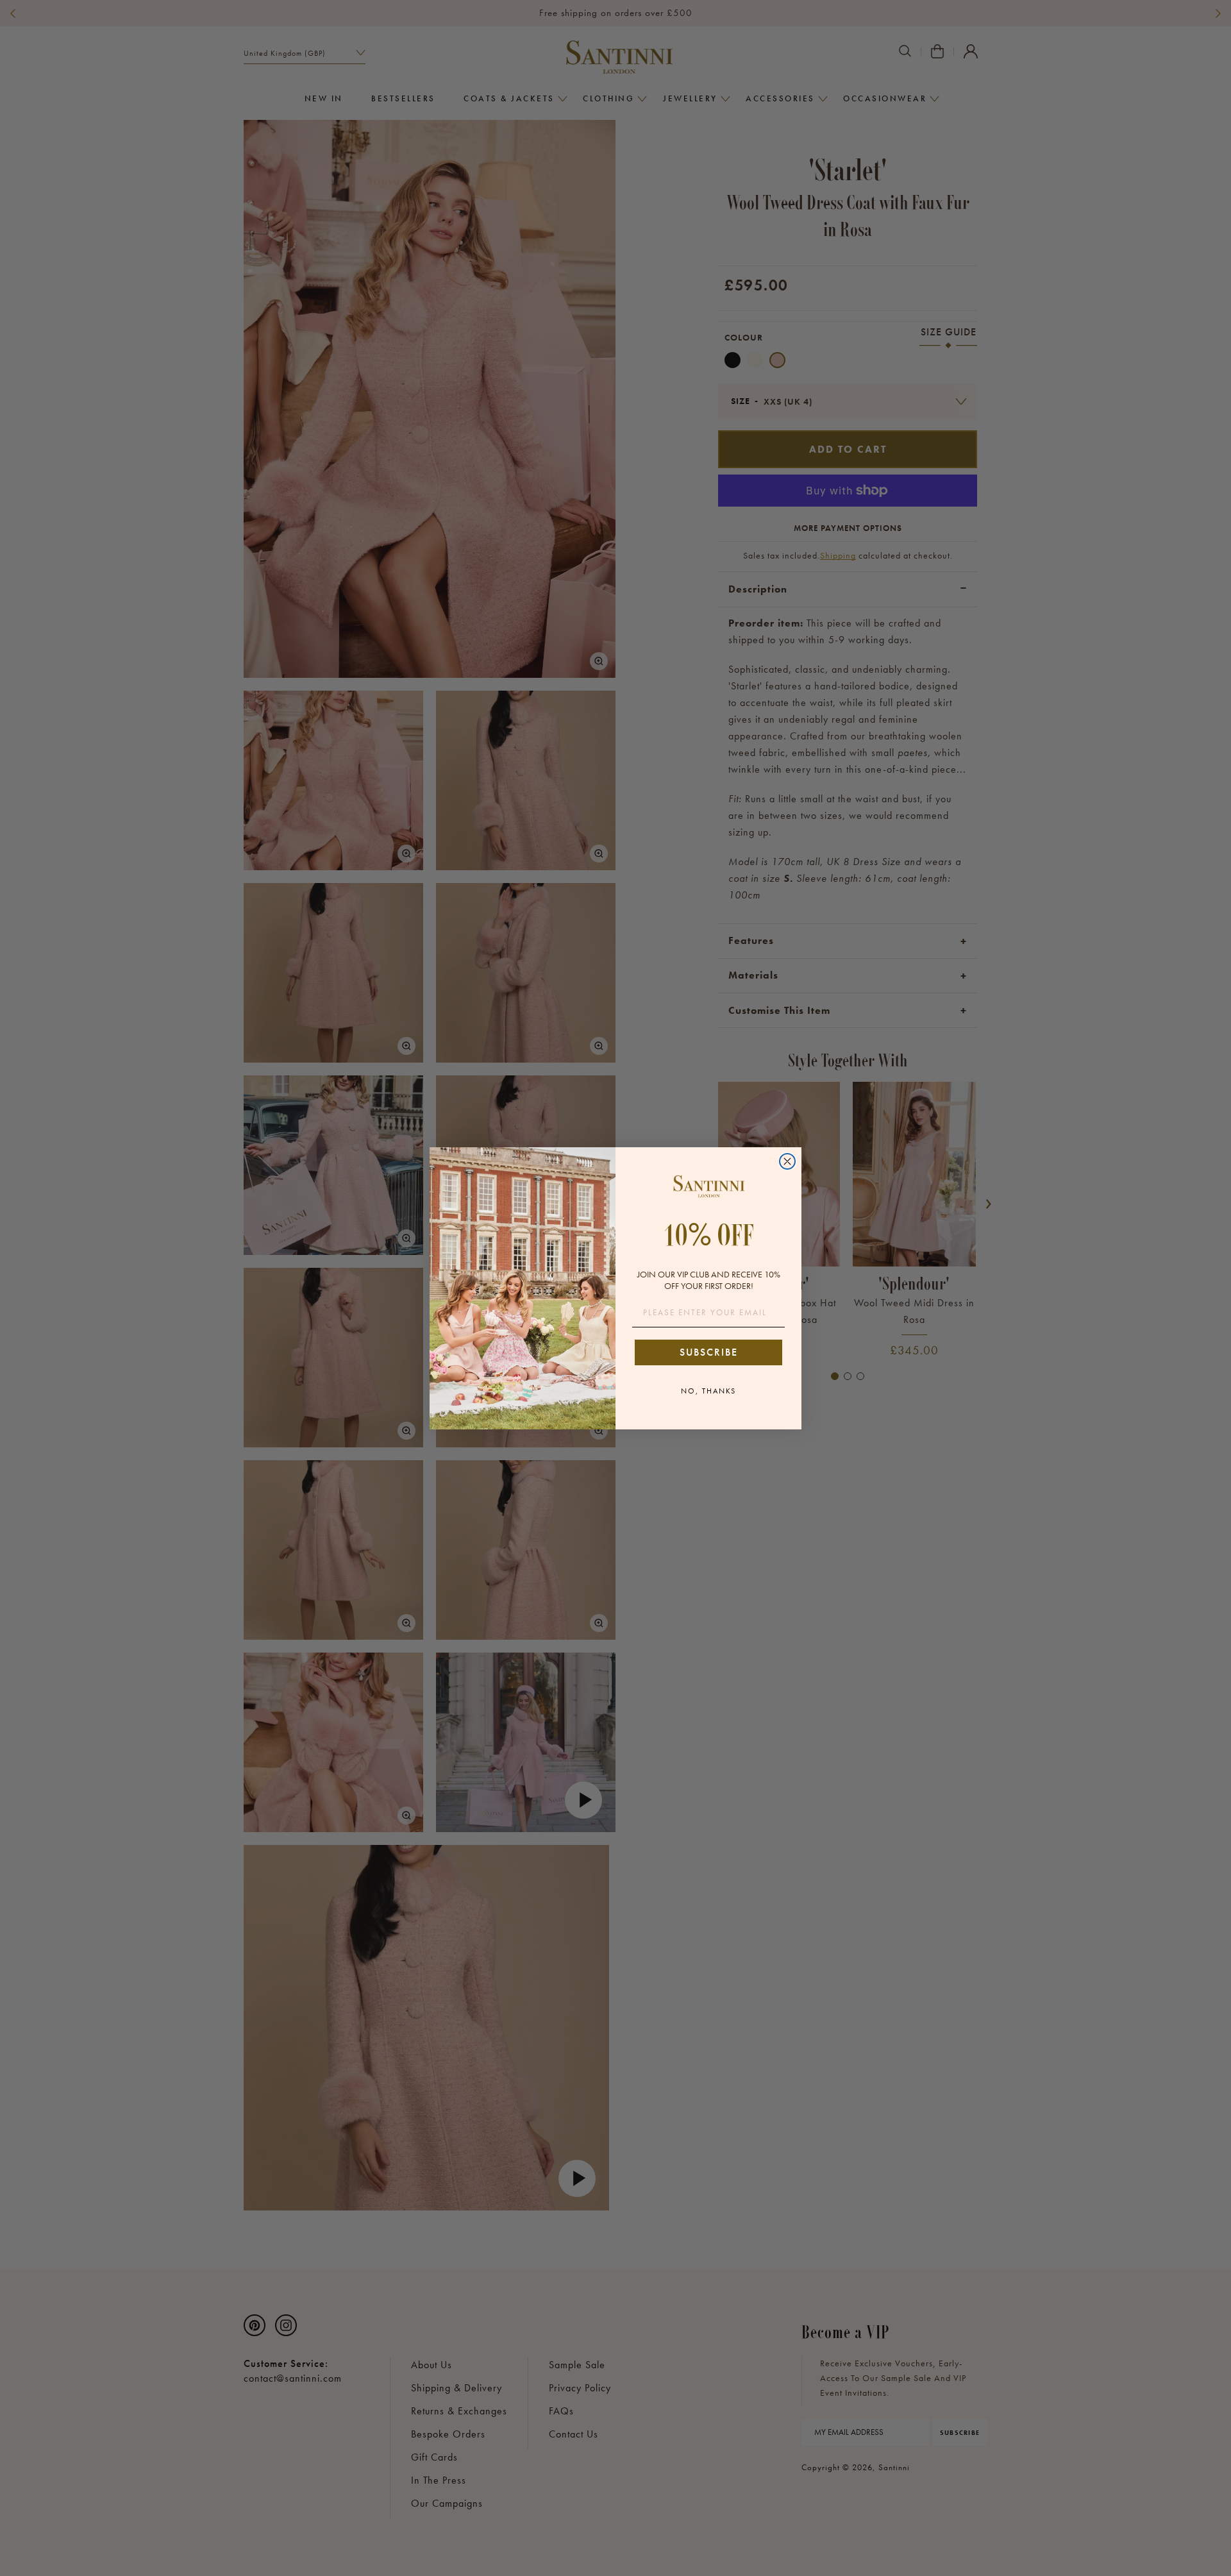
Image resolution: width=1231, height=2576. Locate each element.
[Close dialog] (787, 1161)
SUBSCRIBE (709, 1352)
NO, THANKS (708, 1391)
